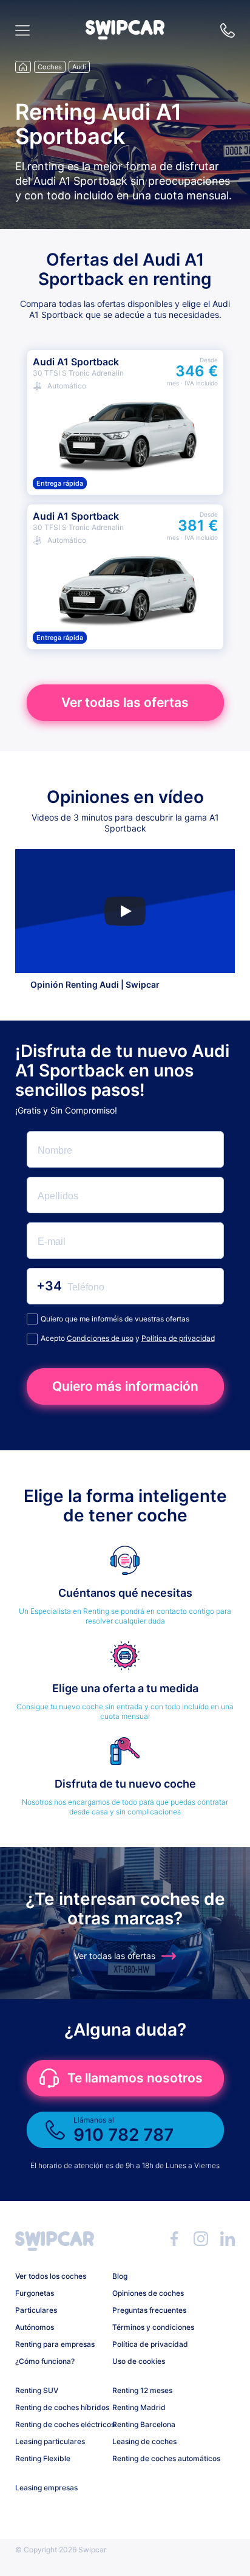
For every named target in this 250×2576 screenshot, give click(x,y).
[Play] (125, 911)
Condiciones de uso (100, 1338)
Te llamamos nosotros (135, 2078)
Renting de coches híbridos (59, 2407)
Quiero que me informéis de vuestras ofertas (115, 1319)
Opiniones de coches (148, 2293)
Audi (79, 67)
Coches (50, 67)
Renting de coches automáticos (156, 2458)
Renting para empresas (55, 2344)
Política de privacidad (178, 1338)
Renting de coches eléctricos (59, 2424)
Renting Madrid (139, 2407)
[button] (125, 36)
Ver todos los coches (51, 2276)
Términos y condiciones (153, 2327)
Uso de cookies (139, 2361)
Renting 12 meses (142, 2390)
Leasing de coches (144, 2441)
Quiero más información (125, 1386)
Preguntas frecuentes (149, 2310)
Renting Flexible (43, 2458)
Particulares (36, 2310)
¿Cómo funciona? (45, 2361)
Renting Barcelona (144, 2424)
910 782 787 (228, 30)
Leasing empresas (46, 2488)
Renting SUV (37, 2390)
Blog (120, 2276)
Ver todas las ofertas (125, 702)
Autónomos (35, 2327)
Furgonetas (35, 2293)
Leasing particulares (50, 2441)
